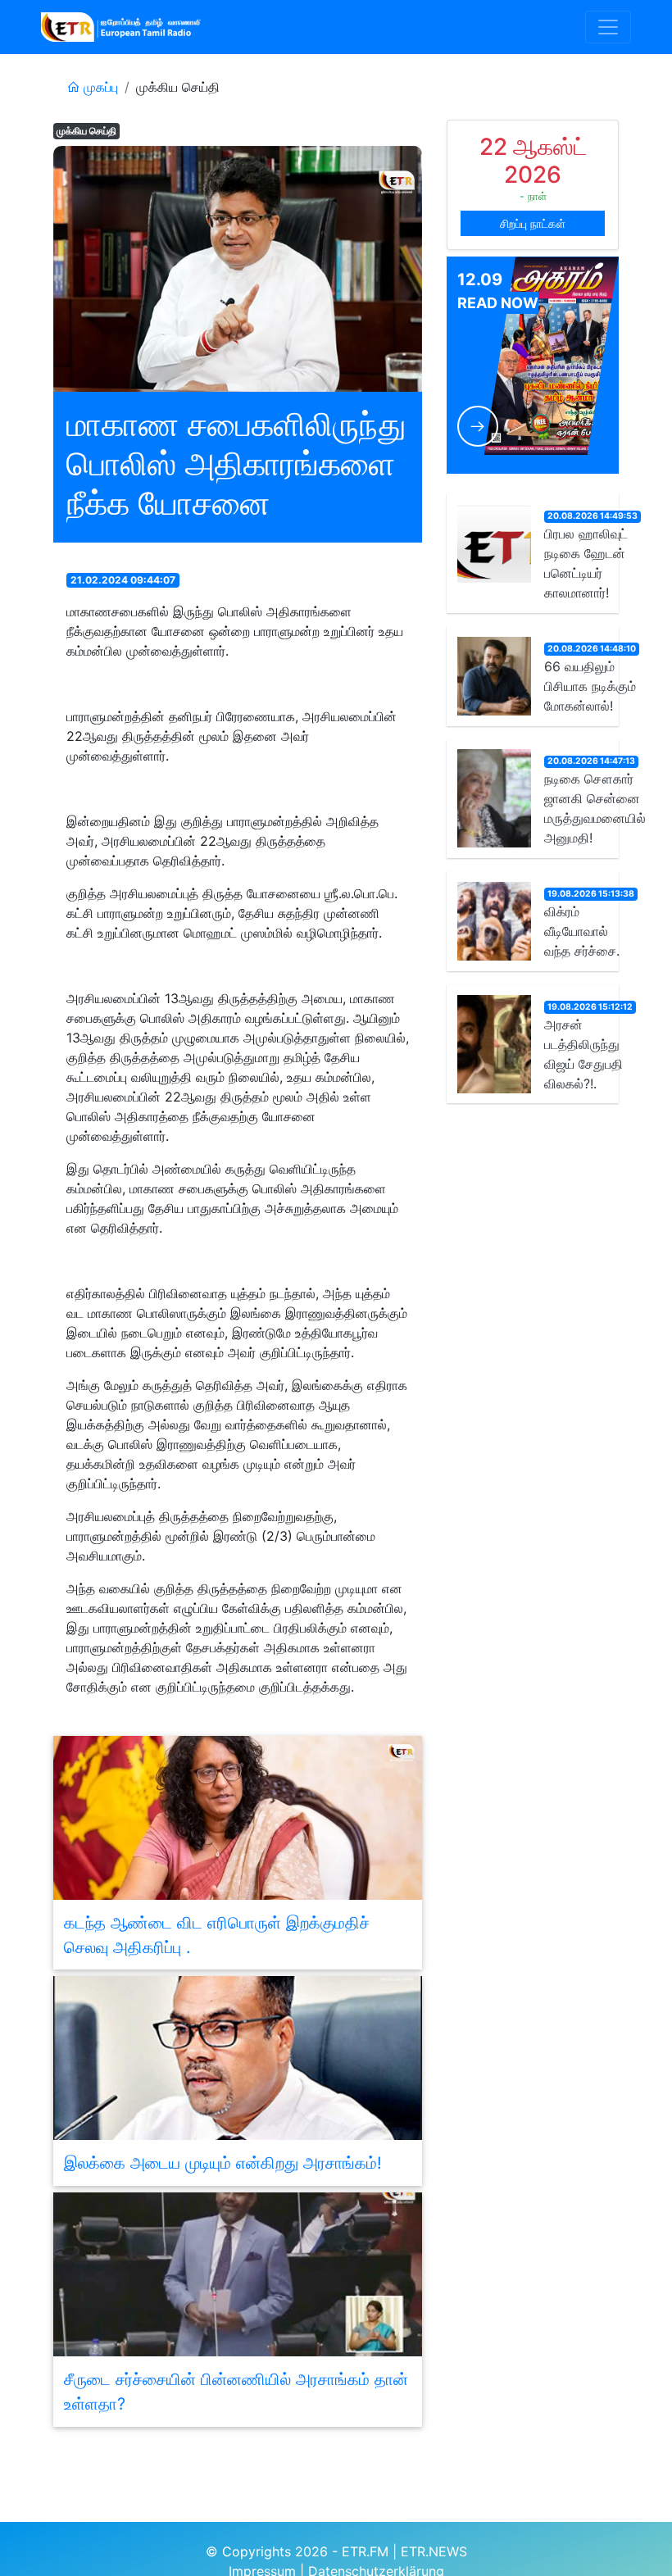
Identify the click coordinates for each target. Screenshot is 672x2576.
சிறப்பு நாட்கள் (533, 223)
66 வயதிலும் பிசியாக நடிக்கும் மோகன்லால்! (590, 686)
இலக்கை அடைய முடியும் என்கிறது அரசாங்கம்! (223, 2163)
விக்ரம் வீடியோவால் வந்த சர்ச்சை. (582, 931)
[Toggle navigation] (608, 27)
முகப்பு (99, 87)
